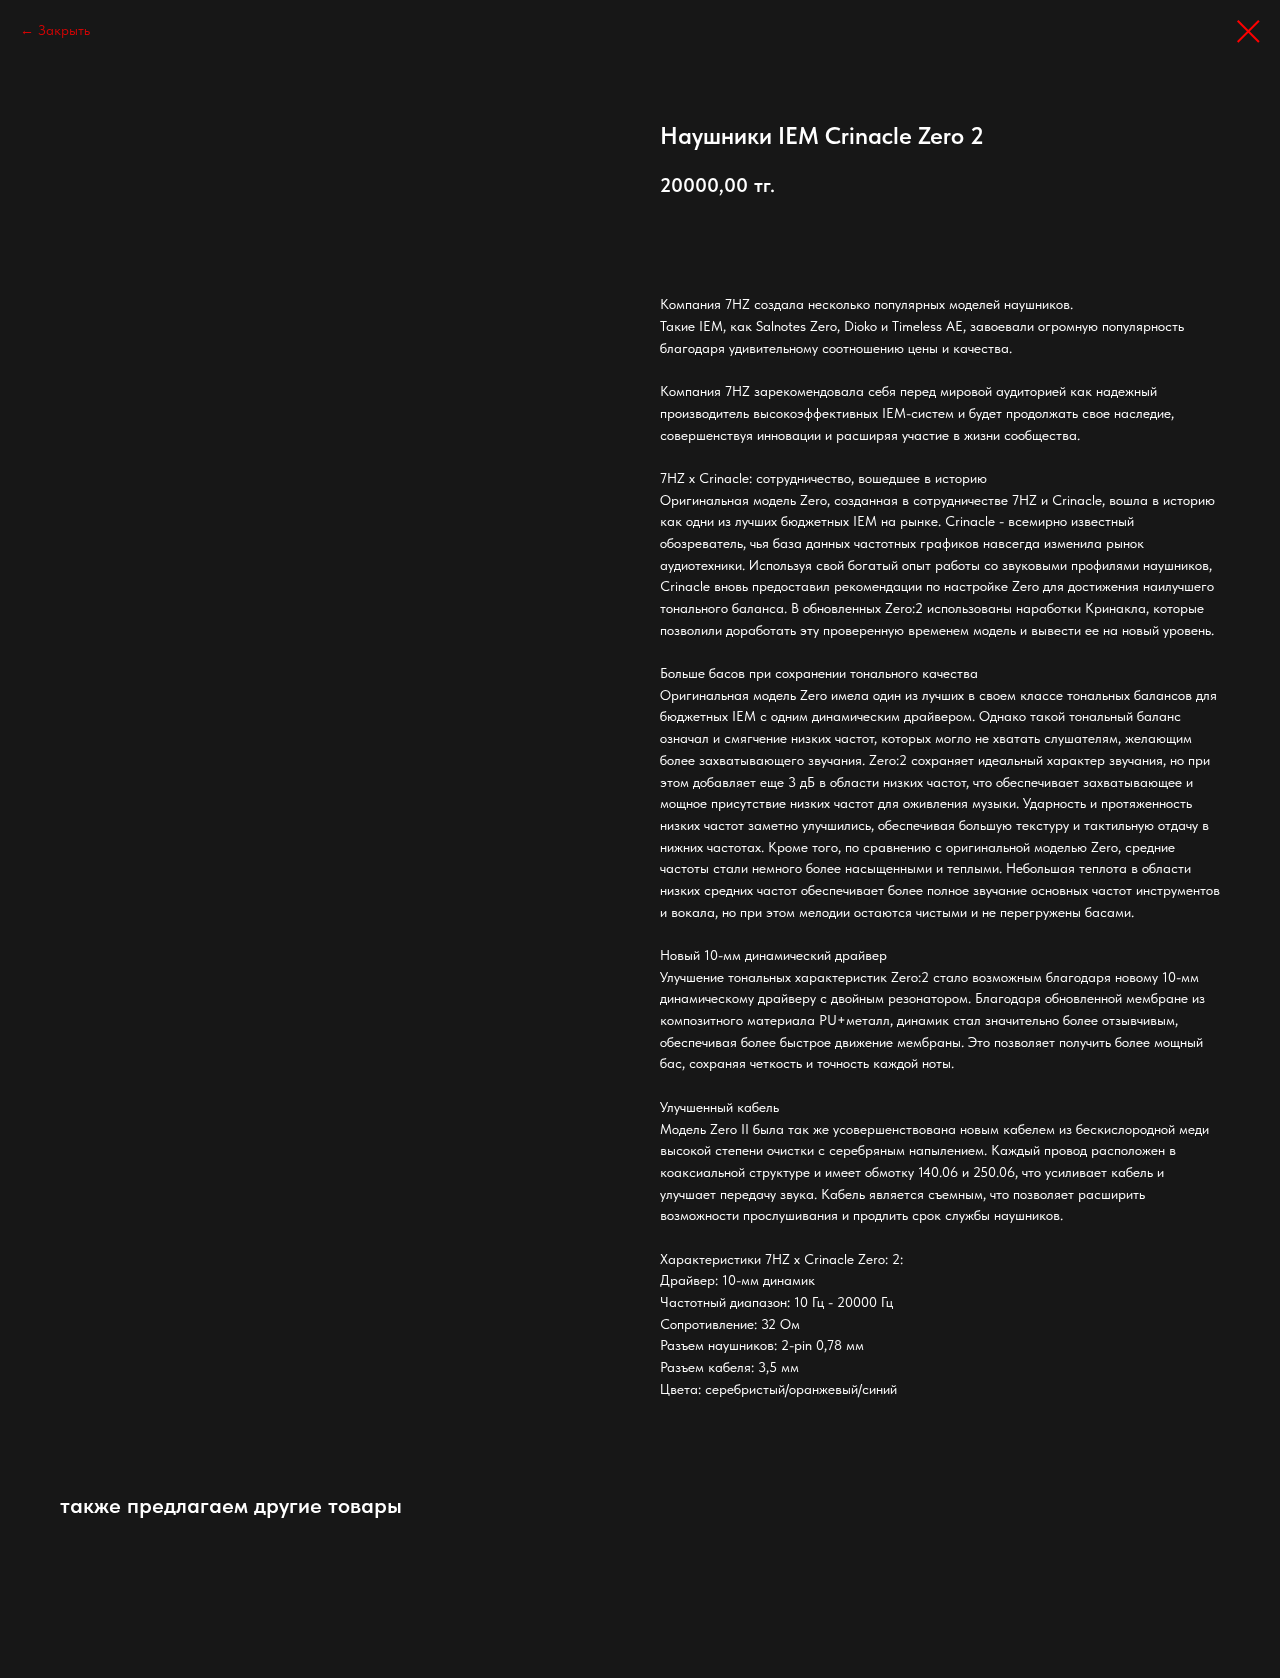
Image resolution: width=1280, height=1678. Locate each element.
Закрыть (64, 30)
